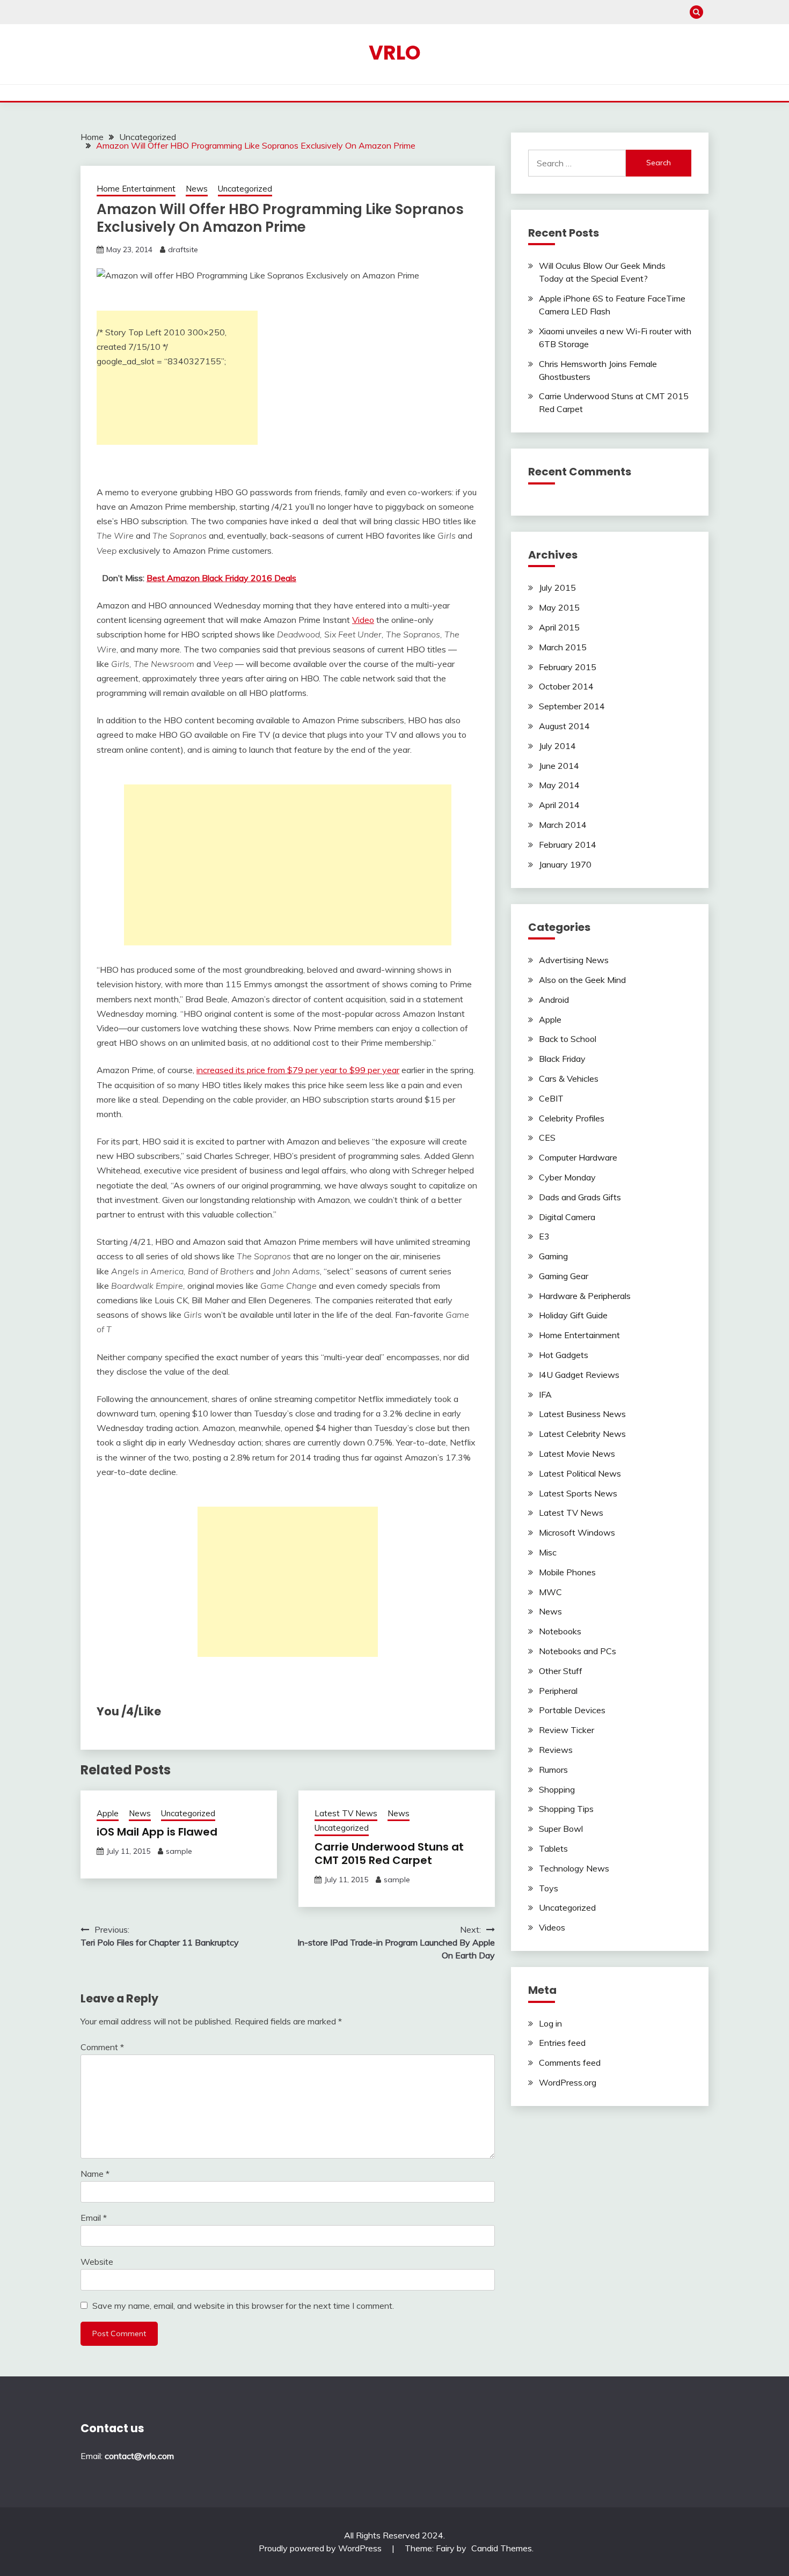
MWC (550, 1592)
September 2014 (572, 706)
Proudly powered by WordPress (321, 2548)
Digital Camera (567, 1217)
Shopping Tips (566, 1809)
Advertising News (574, 960)
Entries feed (562, 2043)
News (197, 189)
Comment (102, 2047)
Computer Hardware (578, 1157)
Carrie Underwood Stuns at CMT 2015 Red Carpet (389, 1854)
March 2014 (563, 825)
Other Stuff (561, 1671)
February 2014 (568, 845)
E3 (544, 1236)
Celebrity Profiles (572, 1118)
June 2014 (559, 766)
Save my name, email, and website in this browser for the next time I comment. (243, 2306)
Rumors (553, 1770)
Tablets (553, 1848)
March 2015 (563, 647)
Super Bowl (561, 1829)
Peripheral (558, 1691)
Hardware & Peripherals (585, 1296)
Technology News (574, 1868)
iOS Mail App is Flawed (157, 1832)
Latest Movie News (577, 1454)
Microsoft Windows (577, 1532)
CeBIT (551, 1098)
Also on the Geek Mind (582, 980)
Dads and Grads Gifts (580, 1197)
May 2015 (559, 607)
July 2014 (557, 746)
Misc (548, 1552)
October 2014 (566, 686)
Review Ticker (567, 1730)
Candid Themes (502, 2548)
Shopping (557, 1789)
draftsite (183, 249)
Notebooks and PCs (578, 1651)
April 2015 (559, 627)
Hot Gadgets (564, 1355)
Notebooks (560, 1631)
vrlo (395, 53)
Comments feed (570, 2063)
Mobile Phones (567, 1572)
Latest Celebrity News (582, 1434)
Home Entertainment (136, 189)
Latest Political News (580, 1473)
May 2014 (559, 785)
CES (547, 1137)
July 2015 (557, 588)
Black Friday (562, 1059)
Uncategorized (245, 189)
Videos (552, 1927)
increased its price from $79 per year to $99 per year (298, 1070)
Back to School (568, 1039)
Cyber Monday (567, 1177)
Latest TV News (346, 1813)
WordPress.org (568, 2082)
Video (363, 620)
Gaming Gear (564, 1276)
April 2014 (559, 805)
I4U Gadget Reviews (579, 1375)
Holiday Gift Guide (573, 1315)
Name (95, 2174)
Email (94, 2218)
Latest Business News (582, 1414)
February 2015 (568, 667)
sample (179, 1851)
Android (554, 1000)
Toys (549, 1888)
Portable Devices (572, 1710)
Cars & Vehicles (569, 1078)
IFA (545, 1395)
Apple (108, 1813)
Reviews (556, 1750)
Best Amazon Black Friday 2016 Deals (221, 578)
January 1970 (565, 864)
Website (97, 2262)
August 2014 (564, 726)
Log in (550, 2023)
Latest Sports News (578, 1493)
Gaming (553, 1256)
